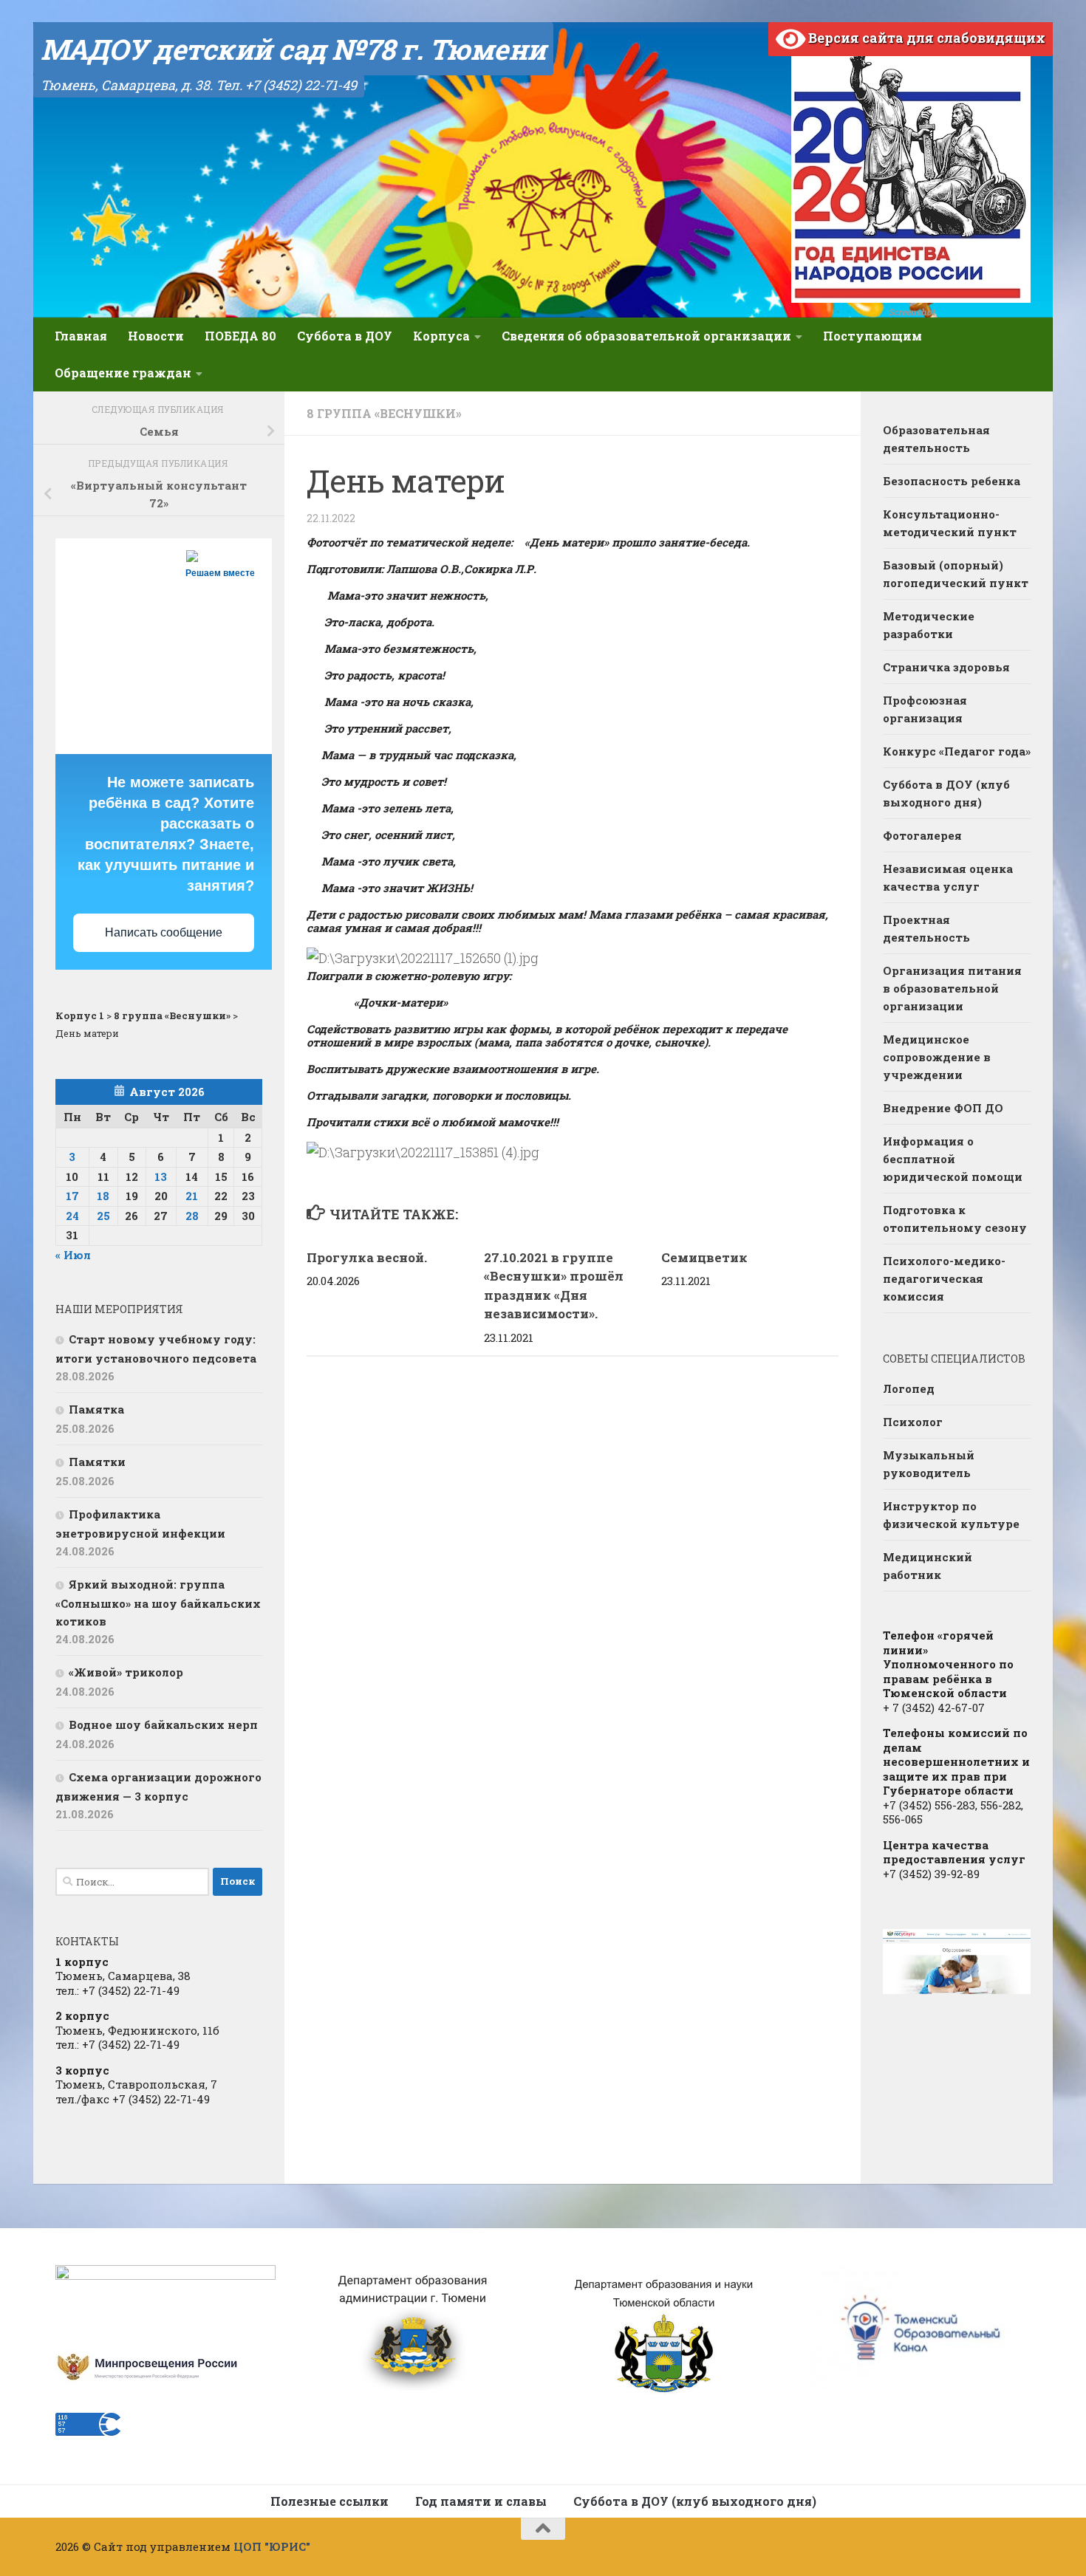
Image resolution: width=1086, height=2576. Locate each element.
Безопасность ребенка (952, 481)
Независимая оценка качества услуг (948, 877)
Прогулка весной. (367, 1257)
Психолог (913, 1422)
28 (192, 1216)
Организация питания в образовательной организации (952, 988)
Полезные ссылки (329, 2501)
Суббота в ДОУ (345, 336)
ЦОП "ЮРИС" (272, 2546)
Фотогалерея (922, 835)
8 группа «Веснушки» (384, 413)
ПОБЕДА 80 (240, 336)
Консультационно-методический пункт (950, 523)
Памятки (97, 1462)
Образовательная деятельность (936, 439)
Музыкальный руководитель (929, 1464)
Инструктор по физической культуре (951, 1515)
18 (103, 1196)
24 (72, 1216)
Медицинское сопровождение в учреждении (937, 1057)
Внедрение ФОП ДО (943, 1108)
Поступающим (872, 336)
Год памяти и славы (481, 2501)
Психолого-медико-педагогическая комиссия (944, 1278)
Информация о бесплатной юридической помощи (953, 1159)
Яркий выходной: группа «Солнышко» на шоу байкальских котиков (158, 1603)
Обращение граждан (123, 373)
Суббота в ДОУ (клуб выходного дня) (946, 793)
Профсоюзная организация (925, 709)
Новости (156, 336)
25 (103, 1216)
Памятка (96, 1409)
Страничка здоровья (946, 667)
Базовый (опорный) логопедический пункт (956, 574)
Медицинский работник (928, 1566)
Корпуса (441, 336)
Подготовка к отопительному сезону (955, 1219)
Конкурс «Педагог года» (957, 751)
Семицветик (704, 1257)
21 (192, 1196)
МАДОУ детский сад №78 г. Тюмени (293, 49)
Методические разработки (929, 625)
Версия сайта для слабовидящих (925, 38)
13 (161, 1176)
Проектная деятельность (926, 928)
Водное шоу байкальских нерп (163, 1724)
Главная (81, 336)
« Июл (73, 1255)
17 (72, 1196)
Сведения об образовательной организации (646, 336)
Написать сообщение (164, 932)
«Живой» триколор (126, 1672)
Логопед (909, 1388)
